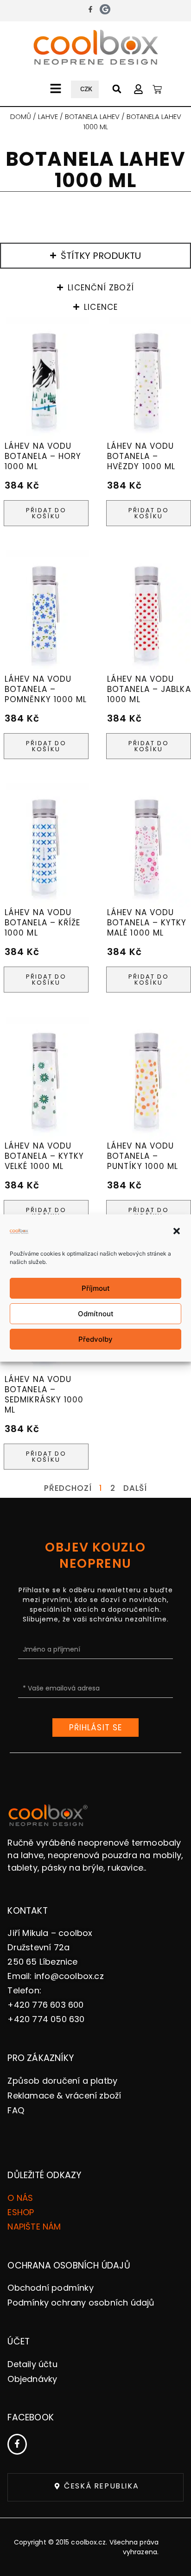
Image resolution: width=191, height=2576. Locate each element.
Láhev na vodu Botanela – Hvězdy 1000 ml (141, 456)
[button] (177, 1231)
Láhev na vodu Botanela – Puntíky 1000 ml (143, 1156)
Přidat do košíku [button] (46, 513)
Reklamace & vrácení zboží (64, 2095)
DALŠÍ (135, 1488)
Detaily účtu (32, 2364)
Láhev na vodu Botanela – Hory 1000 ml (43, 456)
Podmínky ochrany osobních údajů (81, 2303)
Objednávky (32, 2379)
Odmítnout (96, 1314)
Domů (21, 116)
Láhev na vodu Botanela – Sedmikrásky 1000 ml (44, 1395)
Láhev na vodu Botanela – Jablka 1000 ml (149, 689)
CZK (86, 89)
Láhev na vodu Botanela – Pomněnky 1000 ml (46, 689)
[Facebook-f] (90, 9)
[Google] (105, 9)
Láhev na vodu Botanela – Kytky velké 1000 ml (45, 1156)
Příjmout (96, 1288)
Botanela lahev (92, 116)
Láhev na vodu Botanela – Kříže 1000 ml (43, 923)
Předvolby (95, 1339)
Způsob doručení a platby (62, 2081)
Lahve (48, 116)
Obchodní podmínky (50, 2288)
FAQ (16, 2110)
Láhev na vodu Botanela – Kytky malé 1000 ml (147, 923)
